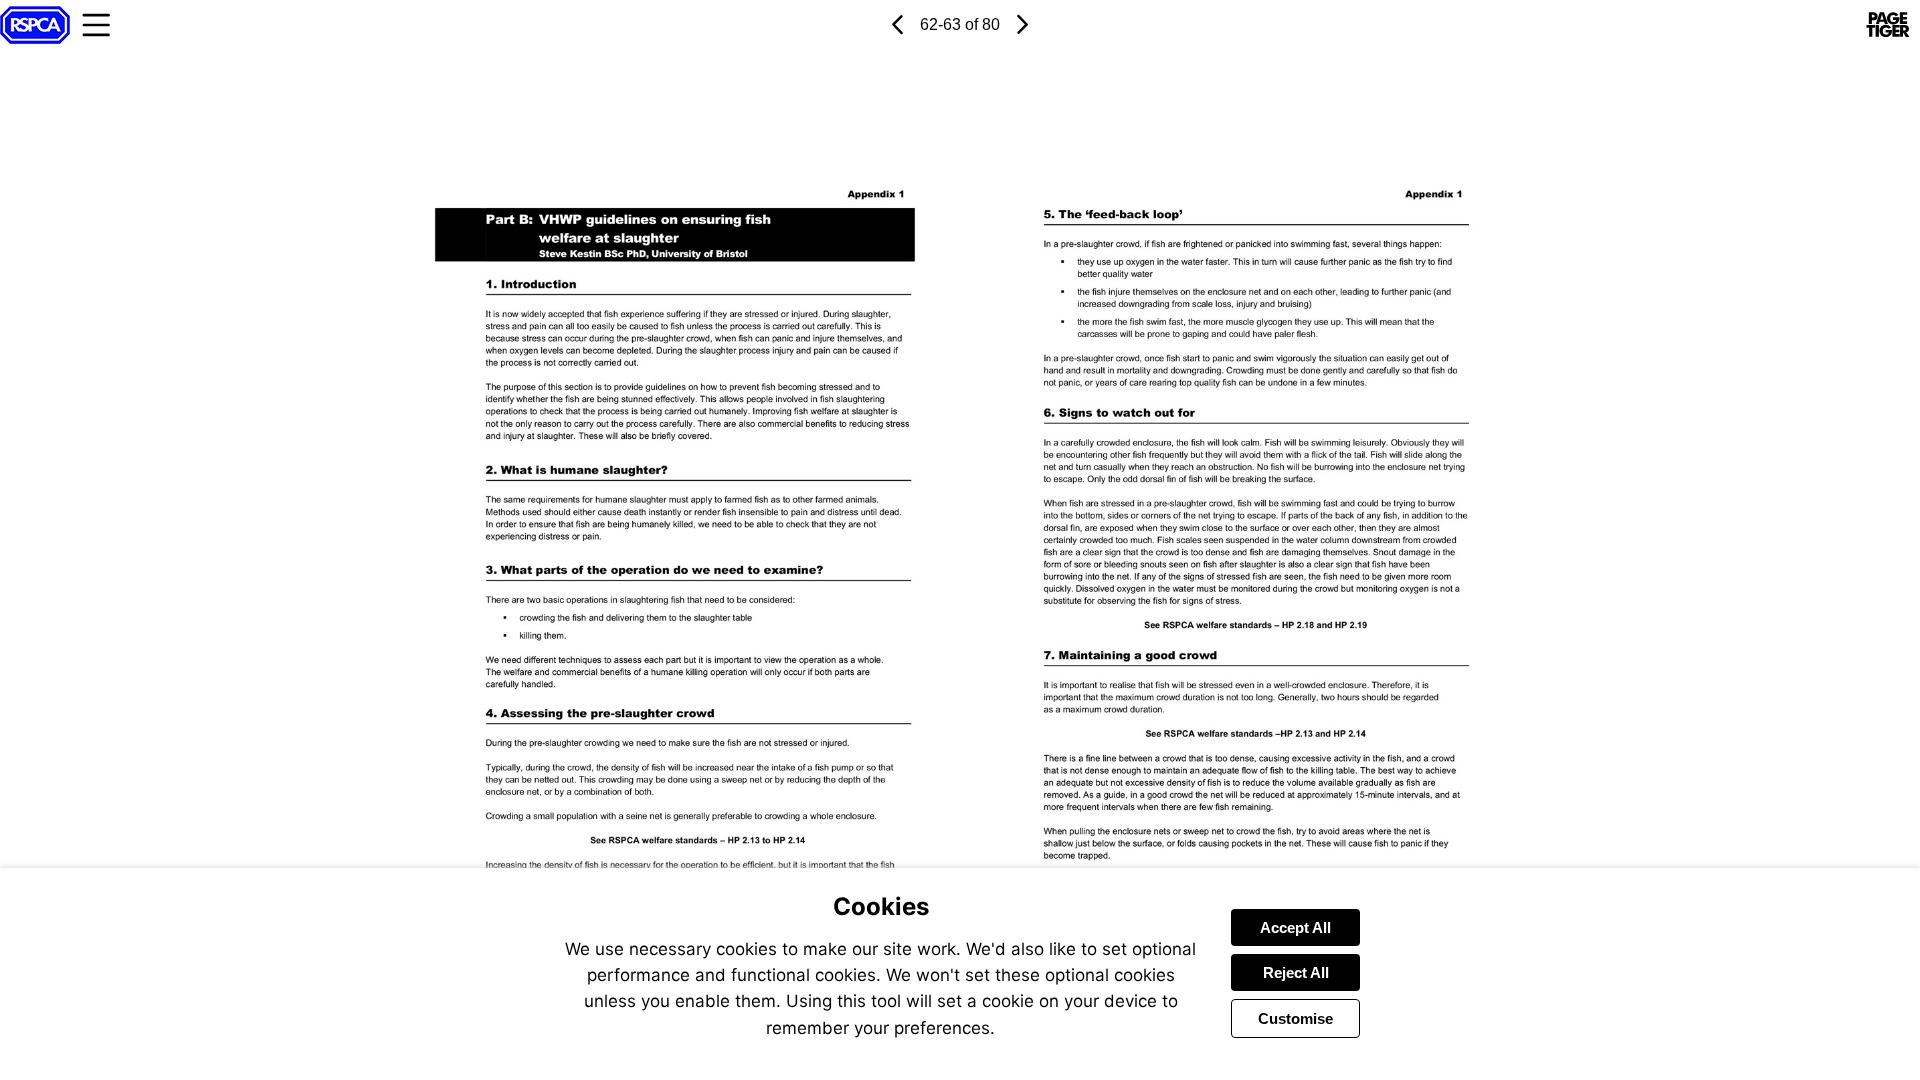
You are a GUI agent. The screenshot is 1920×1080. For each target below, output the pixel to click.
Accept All (1295, 927)
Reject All (1296, 972)
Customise (1295, 1018)
